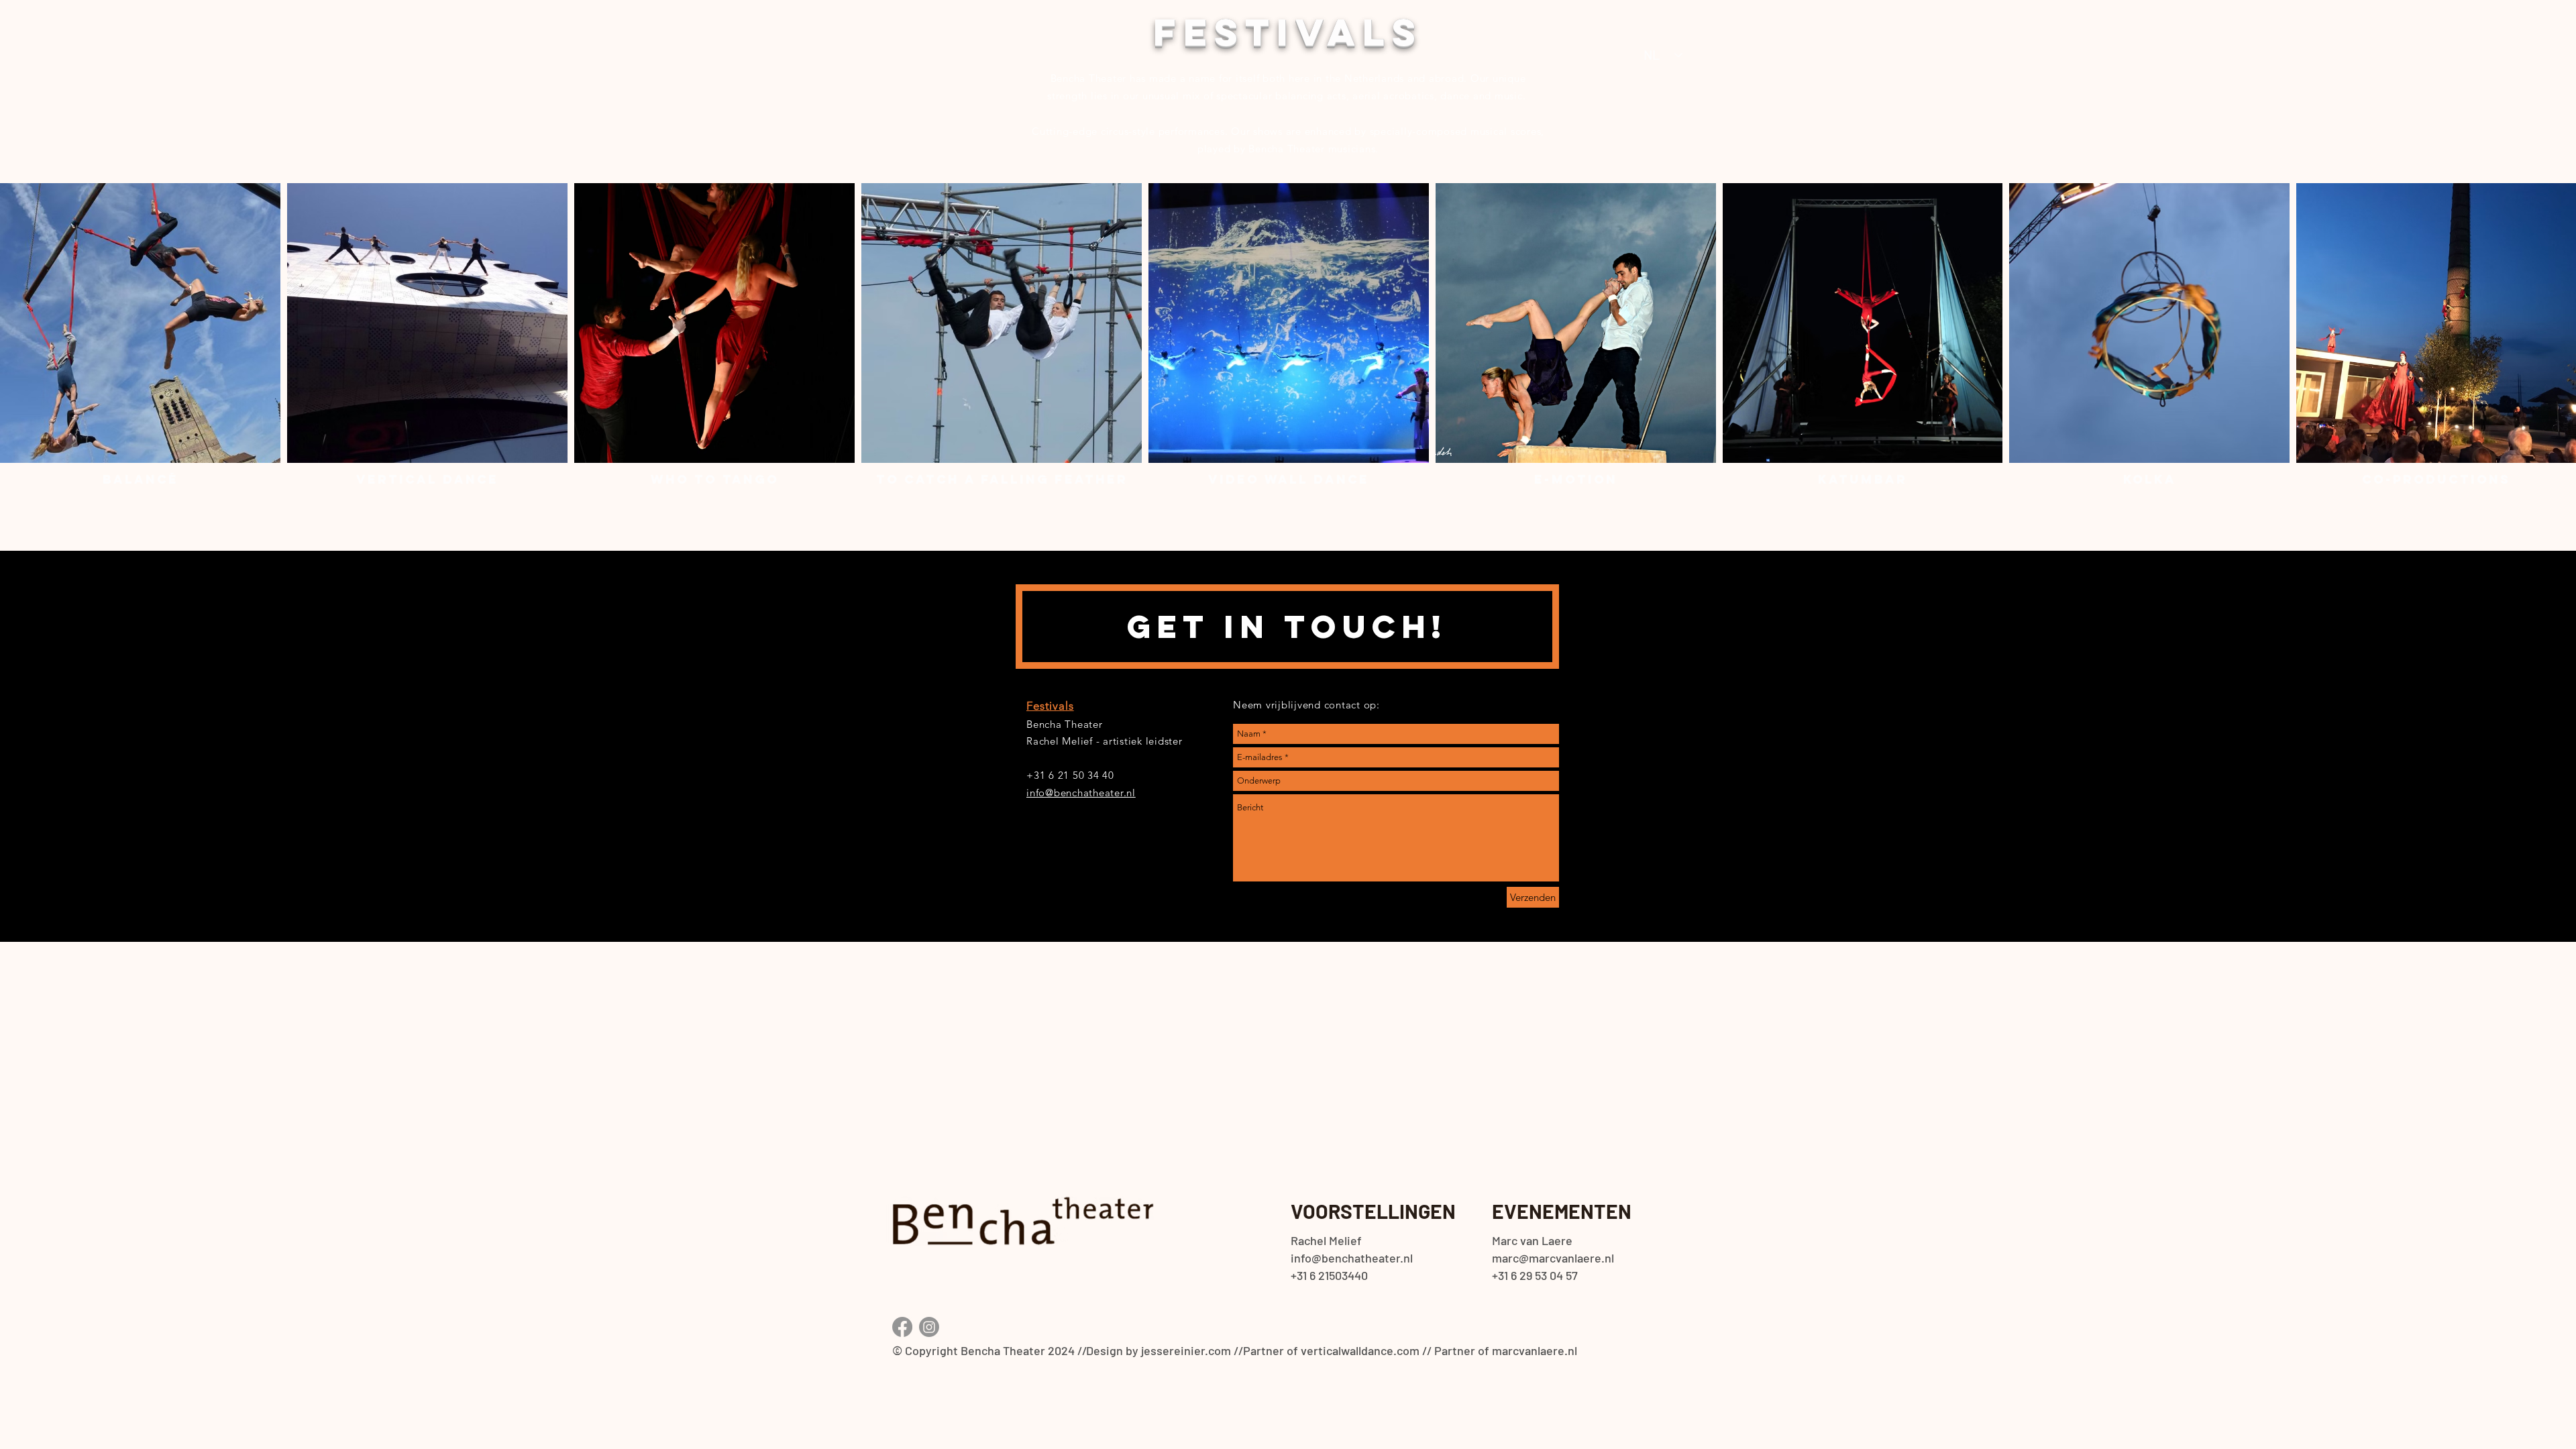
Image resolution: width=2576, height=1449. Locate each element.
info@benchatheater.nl (1081, 793)
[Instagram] (929, 1327)
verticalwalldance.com (1360, 1350)
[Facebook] (902, 1327)
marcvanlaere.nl (1535, 1350)
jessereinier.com (1186, 1350)
